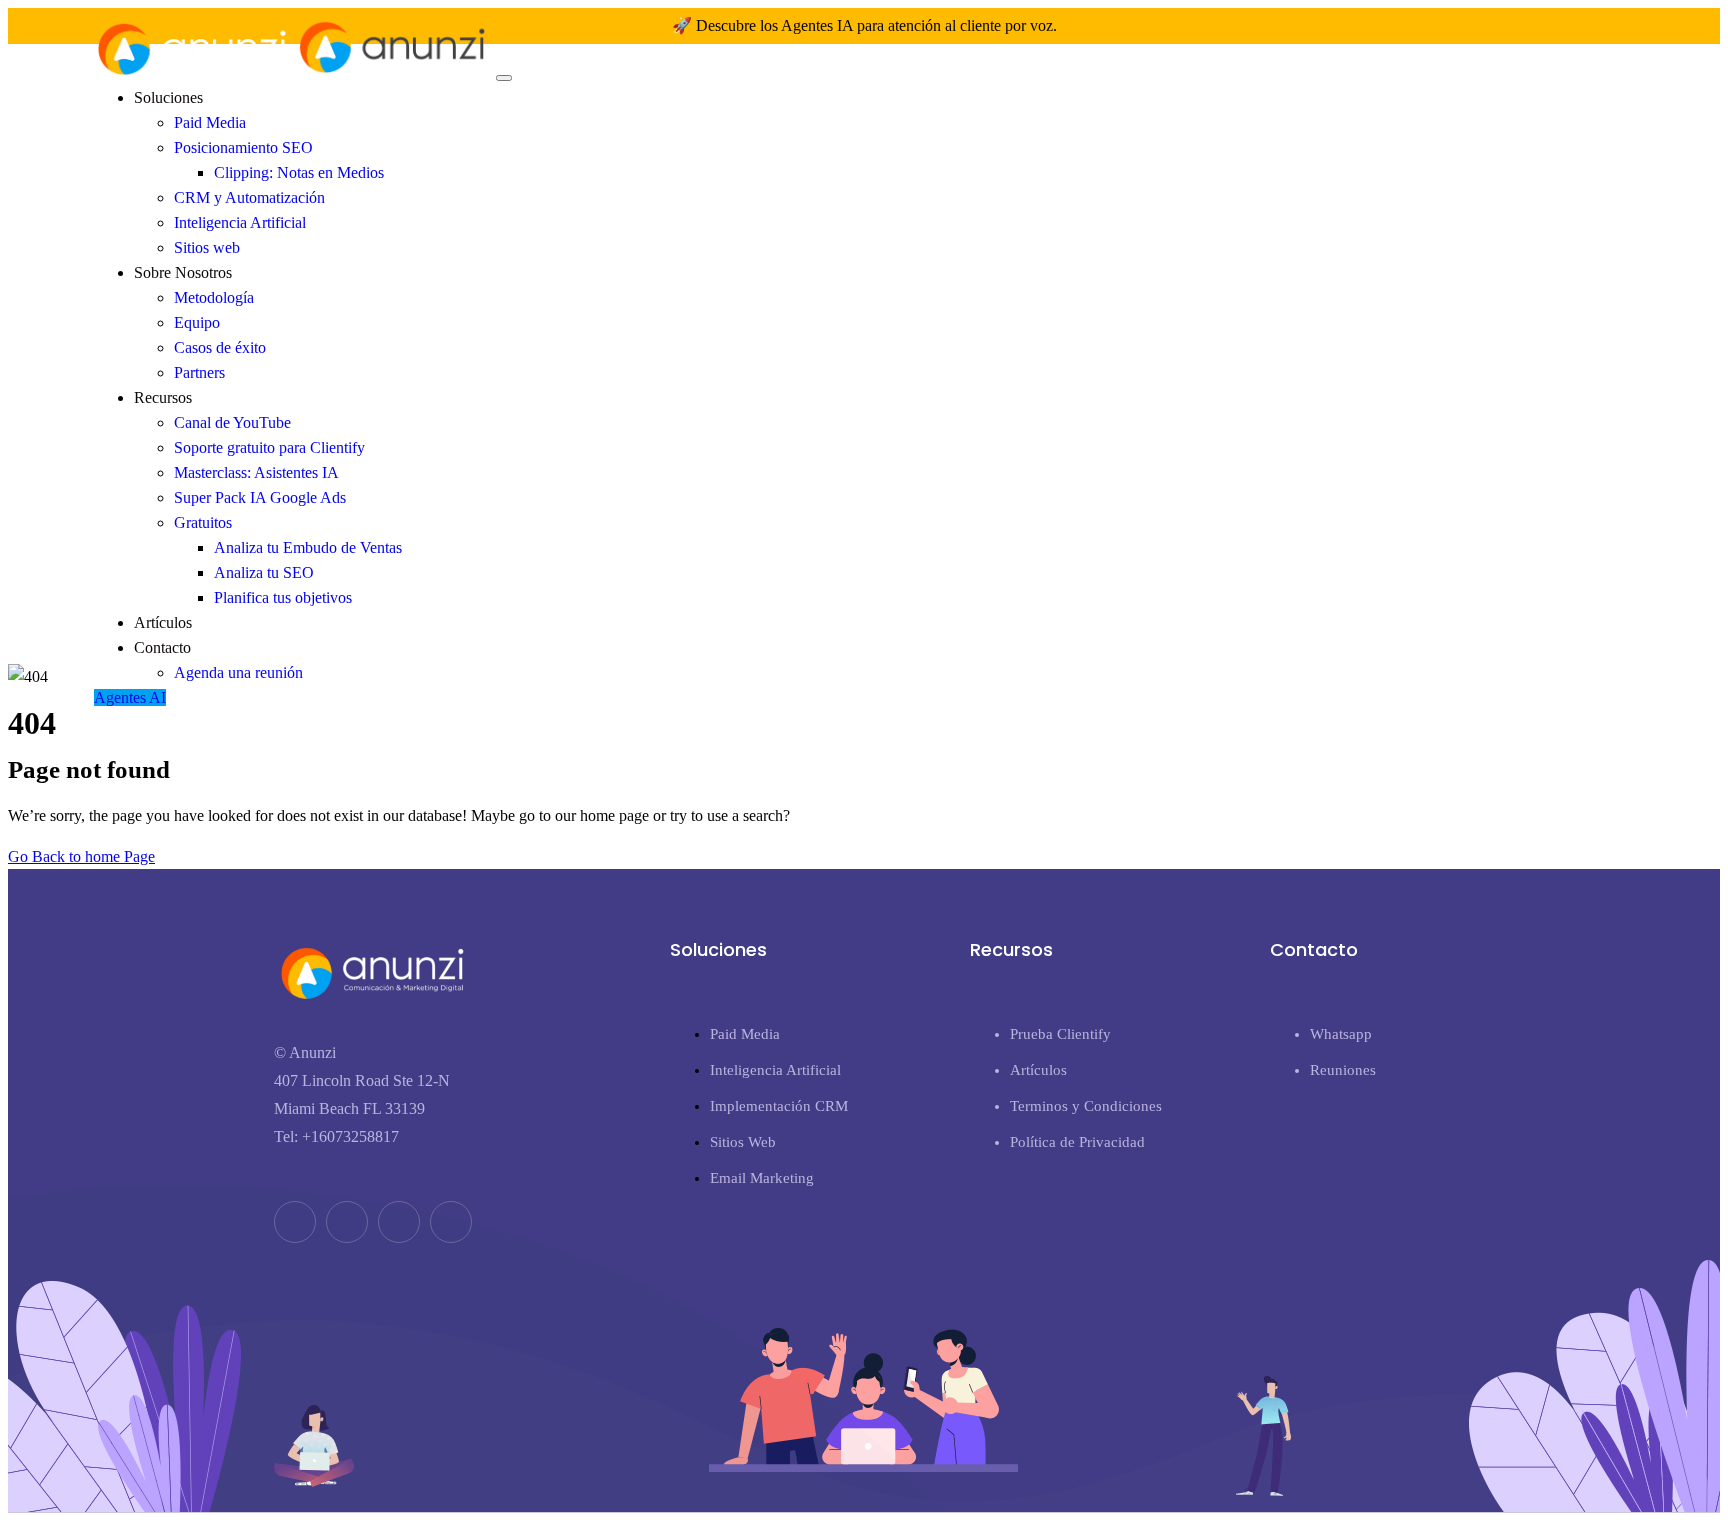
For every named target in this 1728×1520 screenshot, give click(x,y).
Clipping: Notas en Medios (299, 172)
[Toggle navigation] (504, 78)
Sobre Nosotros (183, 272)
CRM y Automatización (249, 197)
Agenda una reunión (238, 672)
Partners (199, 372)
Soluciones (168, 97)
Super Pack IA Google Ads (260, 497)
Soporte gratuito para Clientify (269, 447)
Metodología (214, 297)
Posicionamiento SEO (243, 147)
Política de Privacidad (1077, 1142)
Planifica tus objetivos (283, 597)
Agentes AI (130, 697)
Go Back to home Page (81, 856)
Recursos (163, 397)
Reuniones (1343, 1070)
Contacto (162, 647)
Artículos (163, 622)
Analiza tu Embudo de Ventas (308, 547)
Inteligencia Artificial (240, 222)
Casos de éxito (220, 347)
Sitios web (207, 247)
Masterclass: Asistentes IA (256, 472)
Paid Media (210, 122)
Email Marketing (762, 1178)
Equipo (197, 322)
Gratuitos (203, 522)
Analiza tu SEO (264, 572)
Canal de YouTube (232, 422)
